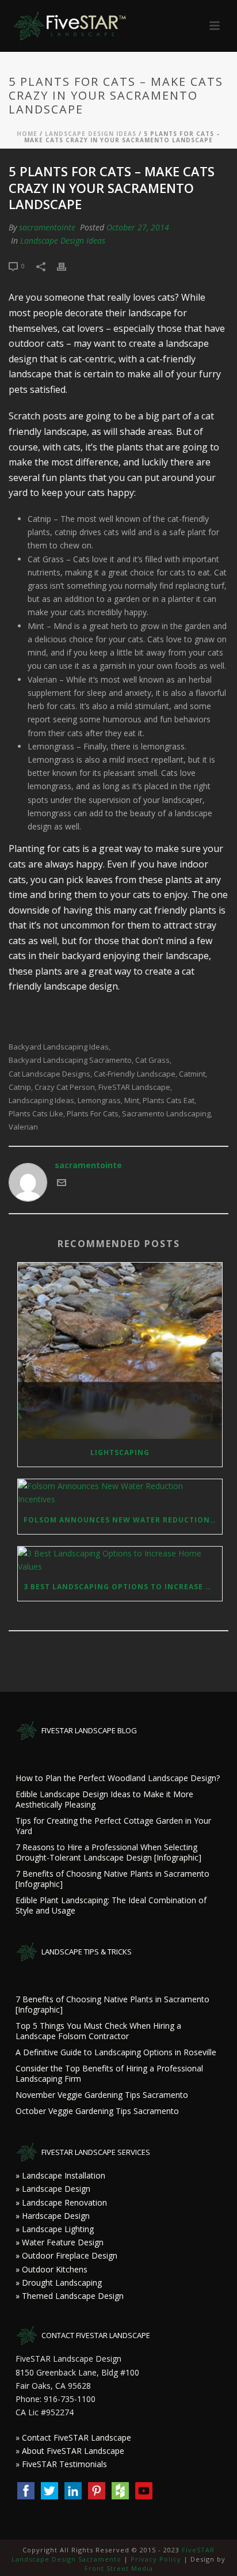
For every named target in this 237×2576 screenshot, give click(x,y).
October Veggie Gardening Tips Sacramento (97, 2111)
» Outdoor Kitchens (51, 2269)
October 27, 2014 (138, 227)
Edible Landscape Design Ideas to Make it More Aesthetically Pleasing (104, 1800)
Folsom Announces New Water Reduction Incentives (123, 1520)
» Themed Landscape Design (70, 2296)
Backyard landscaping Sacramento (70, 1060)
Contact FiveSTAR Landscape (77, 2437)
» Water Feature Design (60, 2242)
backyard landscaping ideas (59, 1047)
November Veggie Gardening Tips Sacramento (102, 2095)
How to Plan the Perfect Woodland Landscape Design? (118, 1778)
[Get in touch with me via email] (62, 1184)
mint (132, 1101)
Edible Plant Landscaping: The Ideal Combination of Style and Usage (111, 1906)
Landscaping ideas (41, 1101)
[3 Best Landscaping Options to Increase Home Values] (120, 1560)
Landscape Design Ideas (91, 134)
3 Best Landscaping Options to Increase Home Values (123, 1587)
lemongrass (99, 1101)
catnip (20, 1087)
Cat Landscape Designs (49, 1074)
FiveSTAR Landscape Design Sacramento (113, 2554)
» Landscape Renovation (61, 2202)
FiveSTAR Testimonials (64, 2464)
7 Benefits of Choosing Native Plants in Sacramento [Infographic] (112, 1879)
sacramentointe (47, 227)
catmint (192, 1074)
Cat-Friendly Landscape (135, 1074)
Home (27, 134)
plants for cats (93, 1114)
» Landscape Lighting (55, 2229)
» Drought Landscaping (59, 2283)
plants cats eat (169, 1101)
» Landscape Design (53, 2189)
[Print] (67, 265)
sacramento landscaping (166, 1114)
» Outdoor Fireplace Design (66, 2255)
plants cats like (36, 1114)
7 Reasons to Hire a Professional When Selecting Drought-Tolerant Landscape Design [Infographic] (108, 1853)
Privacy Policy (156, 2559)
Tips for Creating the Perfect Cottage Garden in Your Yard (113, 1826)
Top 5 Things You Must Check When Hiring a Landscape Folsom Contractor (98, 2031)
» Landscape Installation (60, 2175)
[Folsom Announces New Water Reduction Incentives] (120, 1492)
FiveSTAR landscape (134, 1087)
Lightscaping (120, 1452)
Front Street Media (119, 2568)
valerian (23, 1127)
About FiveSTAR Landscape (73, 2451)
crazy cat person (65, 1087)
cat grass (152, 1060)
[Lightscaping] (120, 1351)
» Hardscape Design (53, 2216)
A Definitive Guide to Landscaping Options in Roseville (116, 2052)
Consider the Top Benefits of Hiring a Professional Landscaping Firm (109, 2074)
